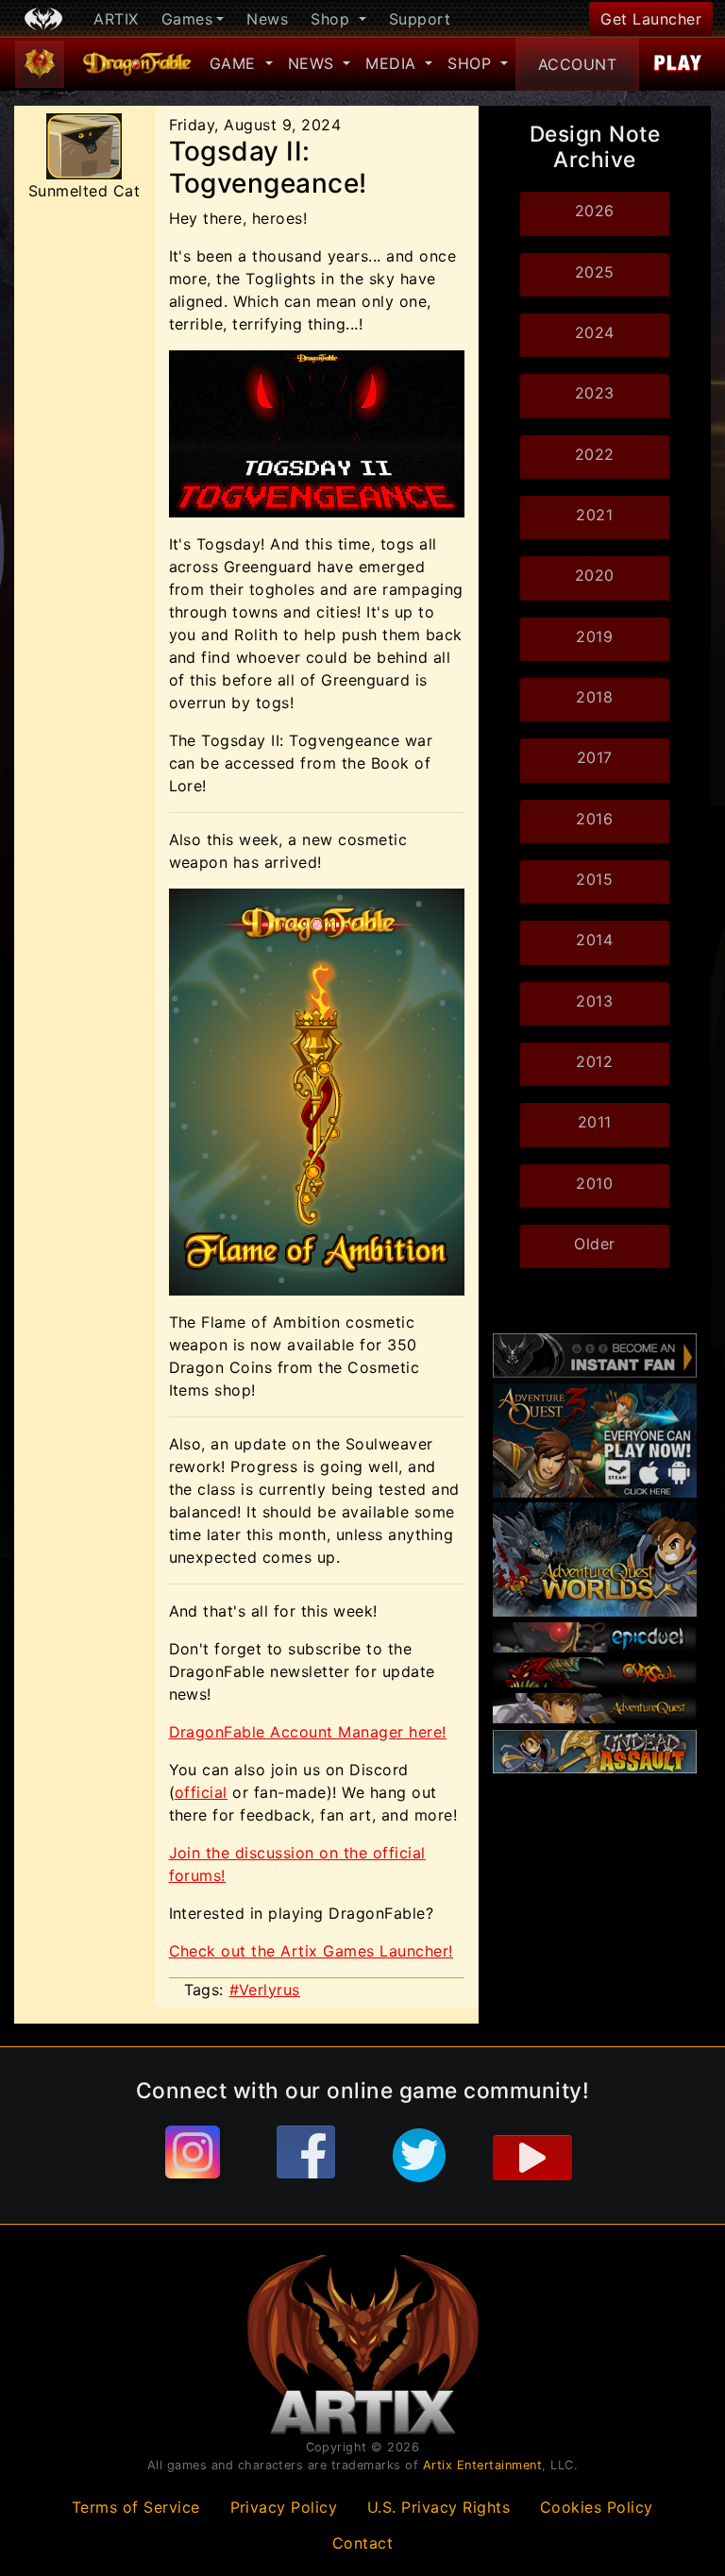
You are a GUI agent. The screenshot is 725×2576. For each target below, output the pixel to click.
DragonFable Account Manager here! (308, 1732)
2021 (594, 515)
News (267, 19)
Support (420, 19)
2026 (595, 211)
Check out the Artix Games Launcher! (311, 1951)
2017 (595, 757)
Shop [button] (333, 19)
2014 (594, 940)
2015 (594, 879)
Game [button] (236, 63)
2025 (595, 272)
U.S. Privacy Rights (439, 2507)
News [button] (314, 63)
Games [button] (187, 19)
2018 (594, 697)
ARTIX (116, 19)
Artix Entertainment (483, 2465)
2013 (594, 1001)
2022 (595, 454)
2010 (594, 1183)
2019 (594, 636)
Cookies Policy (597, 2507)
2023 (595, 393)
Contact (363, 2543)
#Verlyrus (265, 1990)
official (201, 1792)
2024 (595, 332)
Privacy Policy (284, 2507)
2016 (594, 819)
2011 (595, 1122)
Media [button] (393, 63)
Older (595, 1244)
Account (578, 64)
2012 (594, 1061)
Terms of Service (136, 2507)
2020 (595, 575)
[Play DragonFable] (678, 64)
